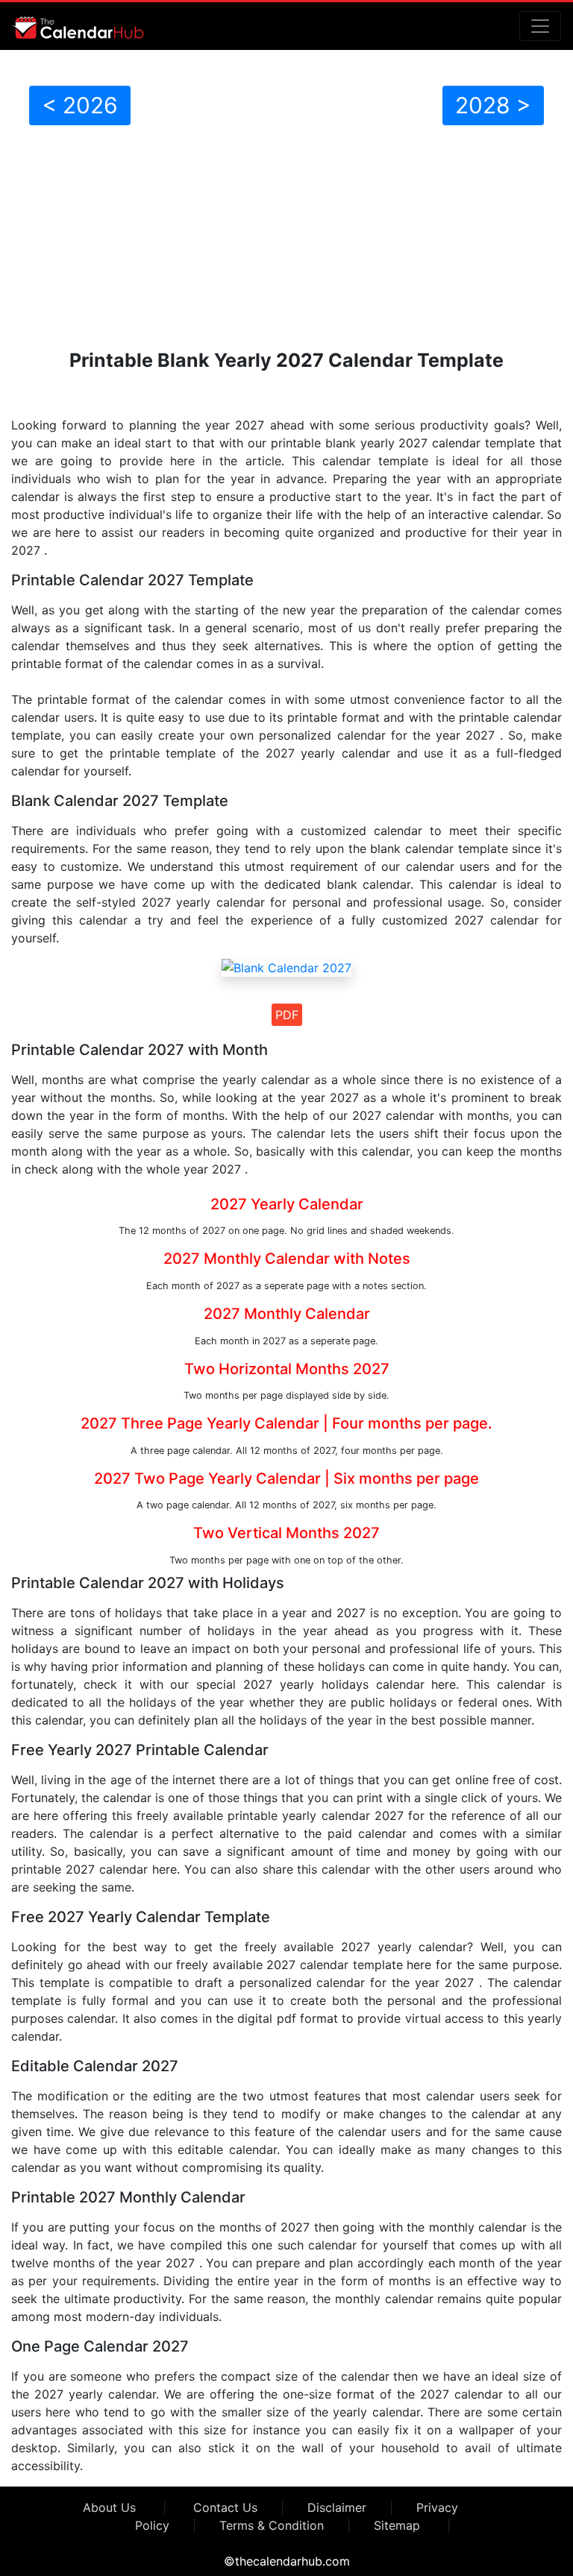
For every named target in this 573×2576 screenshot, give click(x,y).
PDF (287, 1015)
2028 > (493, 105)
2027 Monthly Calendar (287, 1314)
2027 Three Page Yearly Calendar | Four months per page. (286, 1423)
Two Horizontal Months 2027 (287, 1369)
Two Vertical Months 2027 (286, 1533)
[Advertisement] (286, 237)
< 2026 (80, 105)
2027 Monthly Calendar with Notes (287, 1259)
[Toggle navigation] (540, 26)
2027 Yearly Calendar (287, 1204)
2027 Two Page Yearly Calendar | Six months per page (286, 1478)
